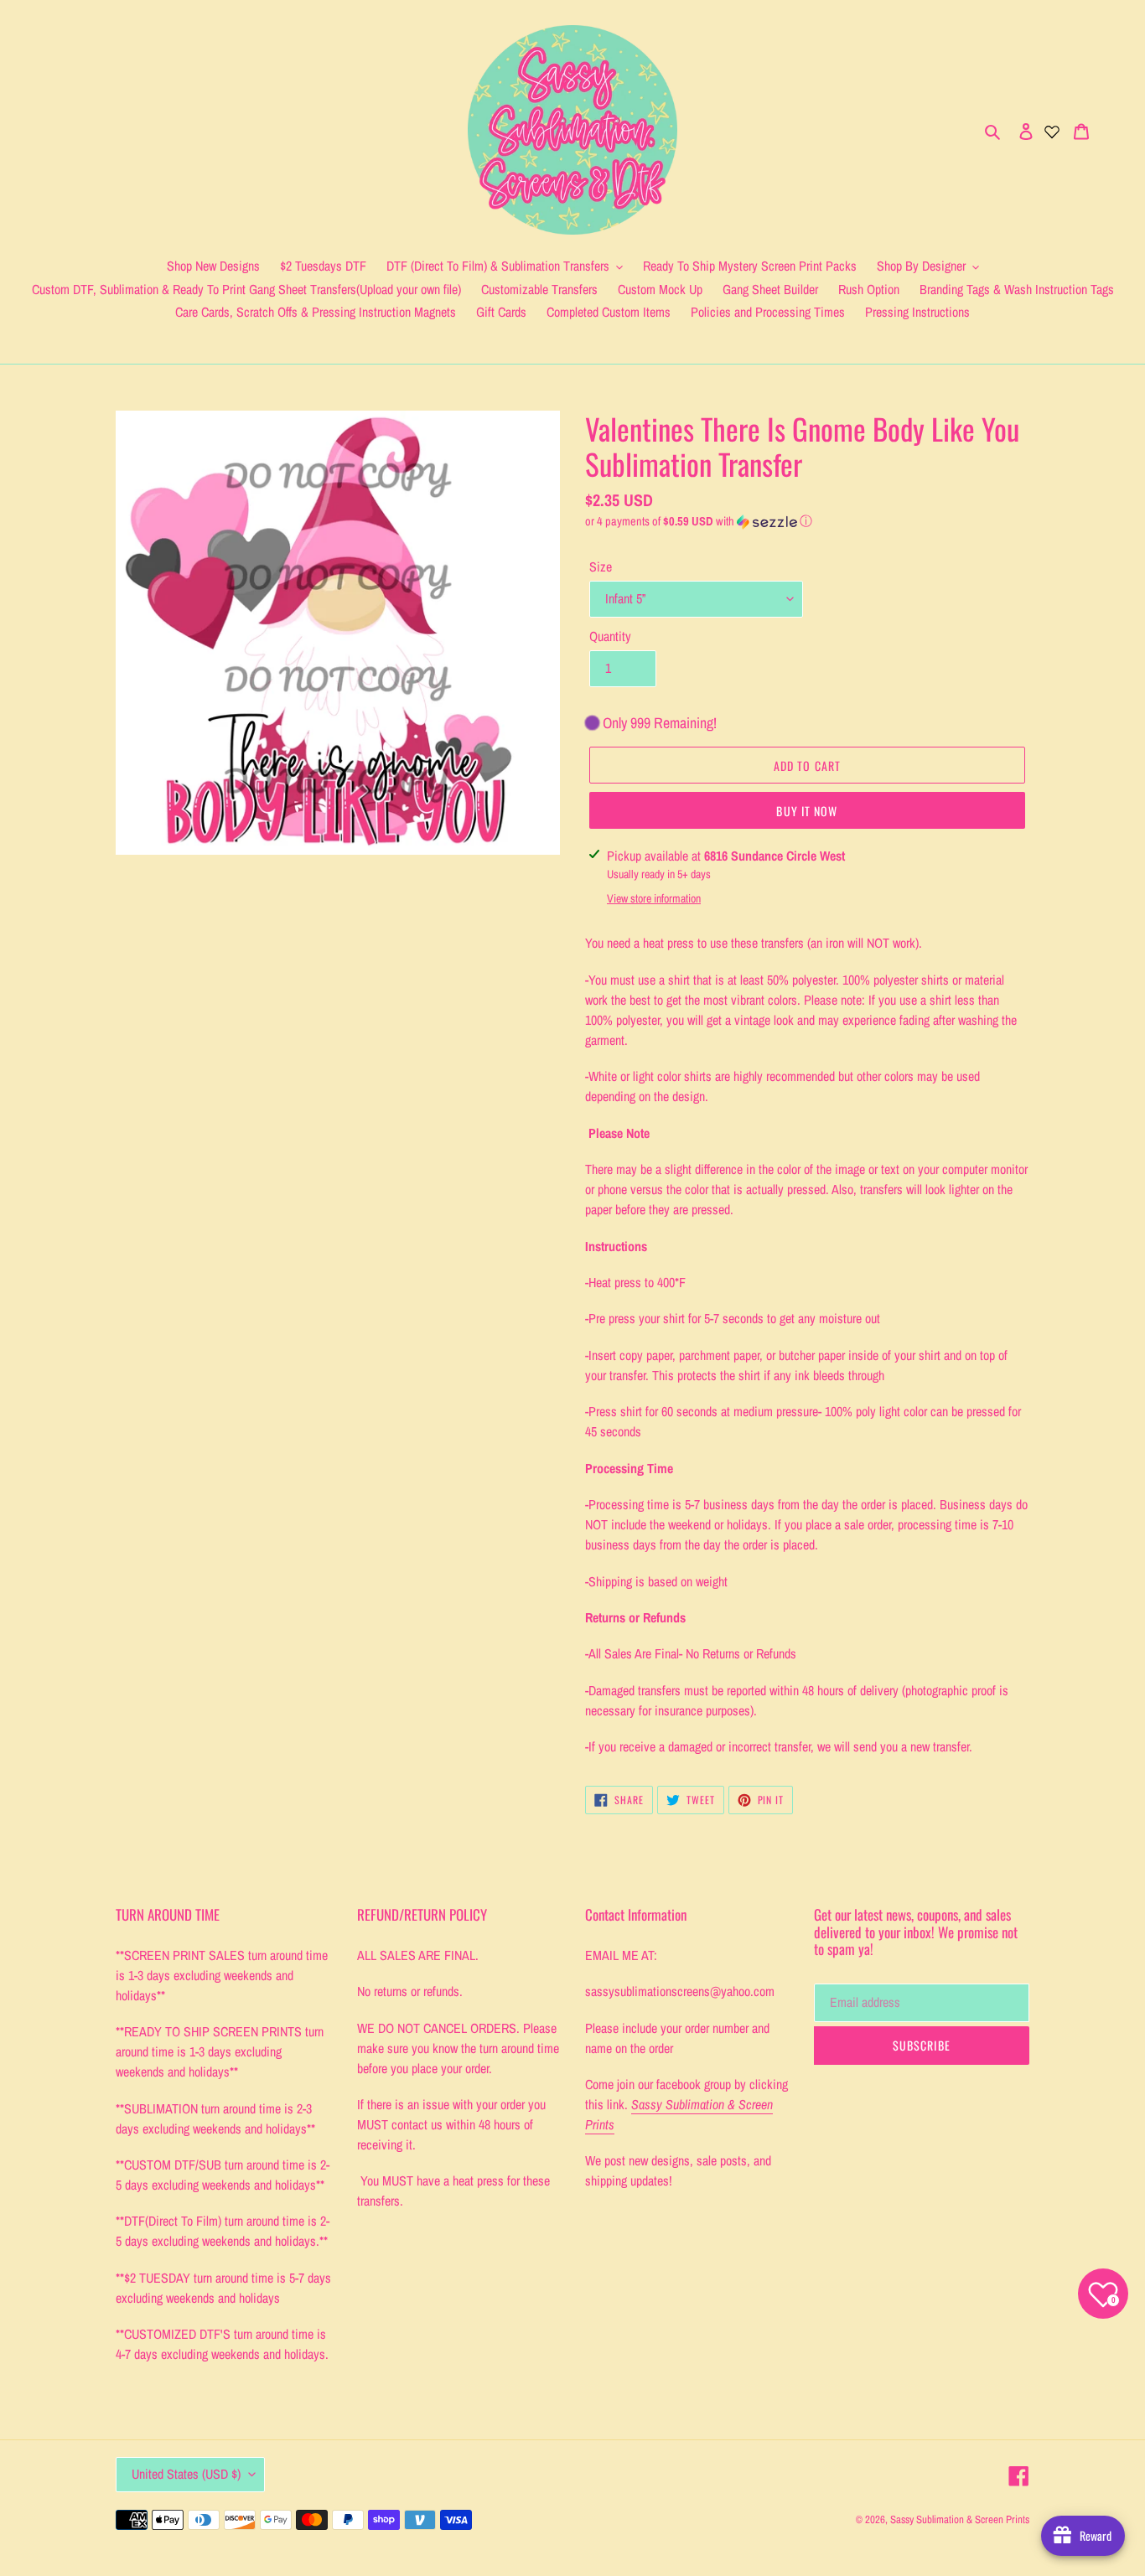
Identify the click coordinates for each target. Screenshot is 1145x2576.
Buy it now (807, 811)
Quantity (610, 636)
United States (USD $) (186, 2474)
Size (601, 566)
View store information (654, 898)
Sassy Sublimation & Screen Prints (960, 2519)
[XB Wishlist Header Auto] (1052, 130)
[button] (699, 521)
